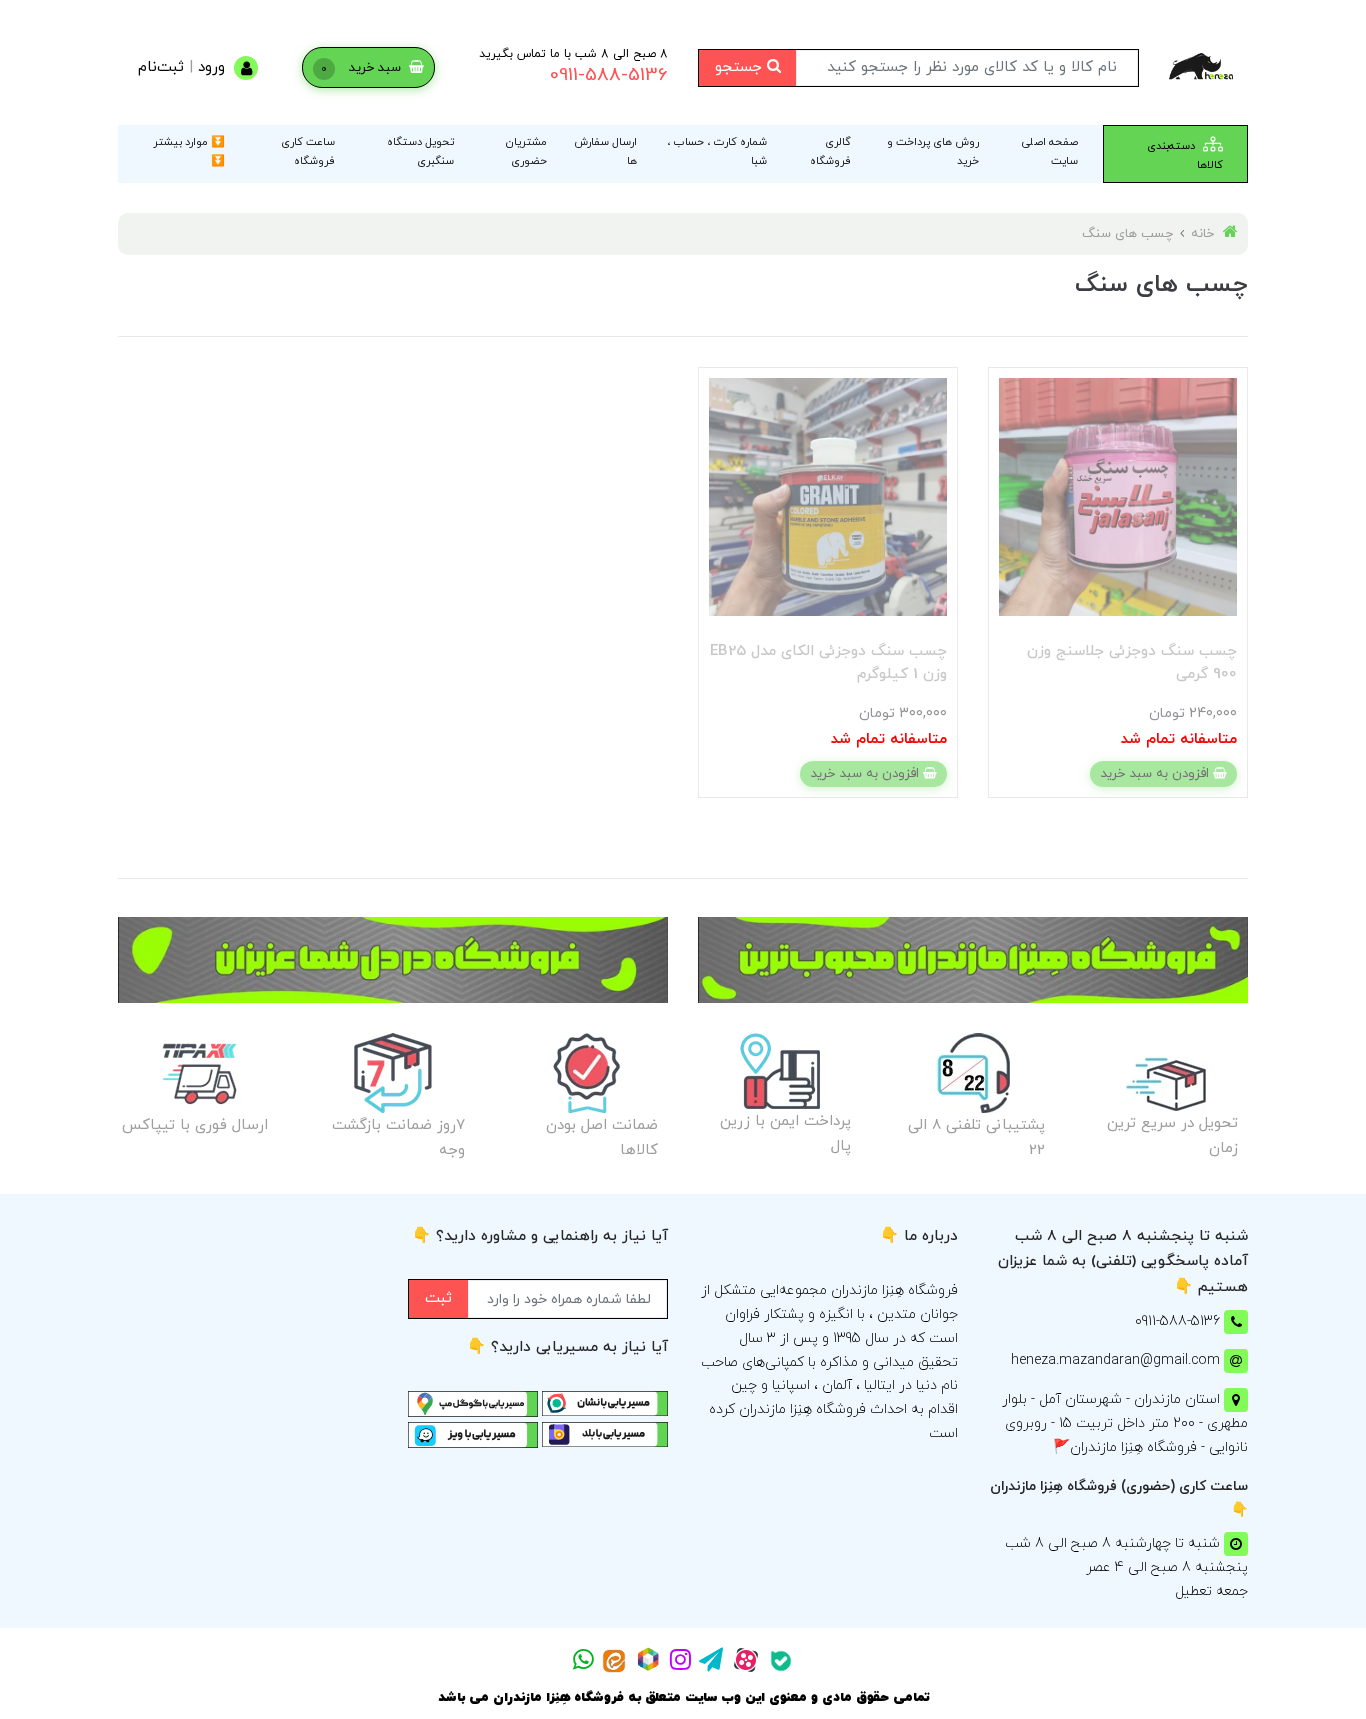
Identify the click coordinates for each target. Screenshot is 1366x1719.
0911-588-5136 (609, 75)
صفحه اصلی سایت (1050, 151)
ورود (211, 67)
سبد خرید (363, 68)
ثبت (438, 1298)
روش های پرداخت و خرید (933, 151)
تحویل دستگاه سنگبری (420, 151)
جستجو (741, 67)
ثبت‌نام (161, 67)
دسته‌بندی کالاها (1185, 155)
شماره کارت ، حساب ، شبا (717, 151)
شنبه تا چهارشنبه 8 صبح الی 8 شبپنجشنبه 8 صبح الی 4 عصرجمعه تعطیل (1126, 1567)
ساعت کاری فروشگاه (308, 151)
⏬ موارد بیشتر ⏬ (189, 151)
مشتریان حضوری (526, 151)
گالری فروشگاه (830, 151)
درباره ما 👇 (919, 1236)
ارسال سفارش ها (605, 151)
